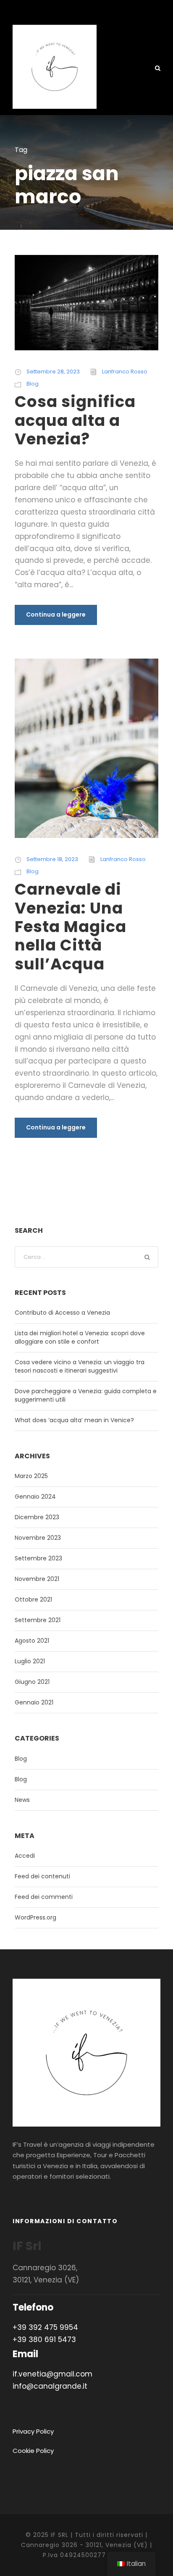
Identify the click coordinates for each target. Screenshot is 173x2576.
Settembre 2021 (38, 1620)
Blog (33, 384)
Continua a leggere (56, 614)
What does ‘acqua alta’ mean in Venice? (74, 1420)
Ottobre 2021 (33, 1599)
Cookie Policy (33, 2451)
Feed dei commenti (44, 1897)
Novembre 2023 (38, 1538)
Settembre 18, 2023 (52, 859)
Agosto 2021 (32, 1641)
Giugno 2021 (32, 1682)
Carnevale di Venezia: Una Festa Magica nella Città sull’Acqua (71, 927)
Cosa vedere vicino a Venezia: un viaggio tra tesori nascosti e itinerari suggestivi (80, 1366)
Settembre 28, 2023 (53, 372)
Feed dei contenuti (42, 1876)
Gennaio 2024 (35, 1497)
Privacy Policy (33, 2431)
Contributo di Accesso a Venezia (62, 1313)
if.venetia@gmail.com (52, 2374)
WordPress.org (35, 1917)
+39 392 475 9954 (45, 2327)
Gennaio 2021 (34, 1702)
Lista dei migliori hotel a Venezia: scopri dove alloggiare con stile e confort (80, 1337)
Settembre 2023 (38, 1558)
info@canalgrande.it (50, 2386)
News (22, 1800)
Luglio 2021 (30, 1661)
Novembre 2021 (37, 1579)
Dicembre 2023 (37, 1517)
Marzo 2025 (31, 1476)
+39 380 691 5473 (44, 2340)
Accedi (25, 1856)
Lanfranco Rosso (125, 372)
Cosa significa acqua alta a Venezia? (75, 420)
